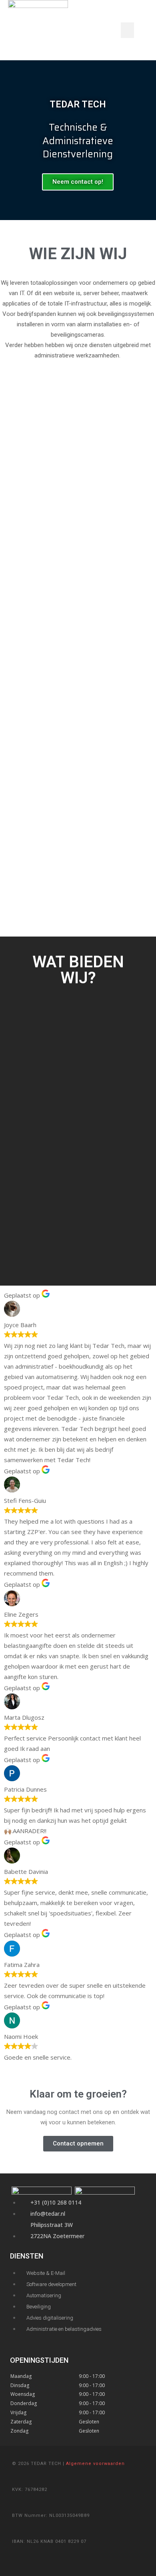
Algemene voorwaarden (95, 2464)
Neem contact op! (78, 182)
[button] (127, 30)
